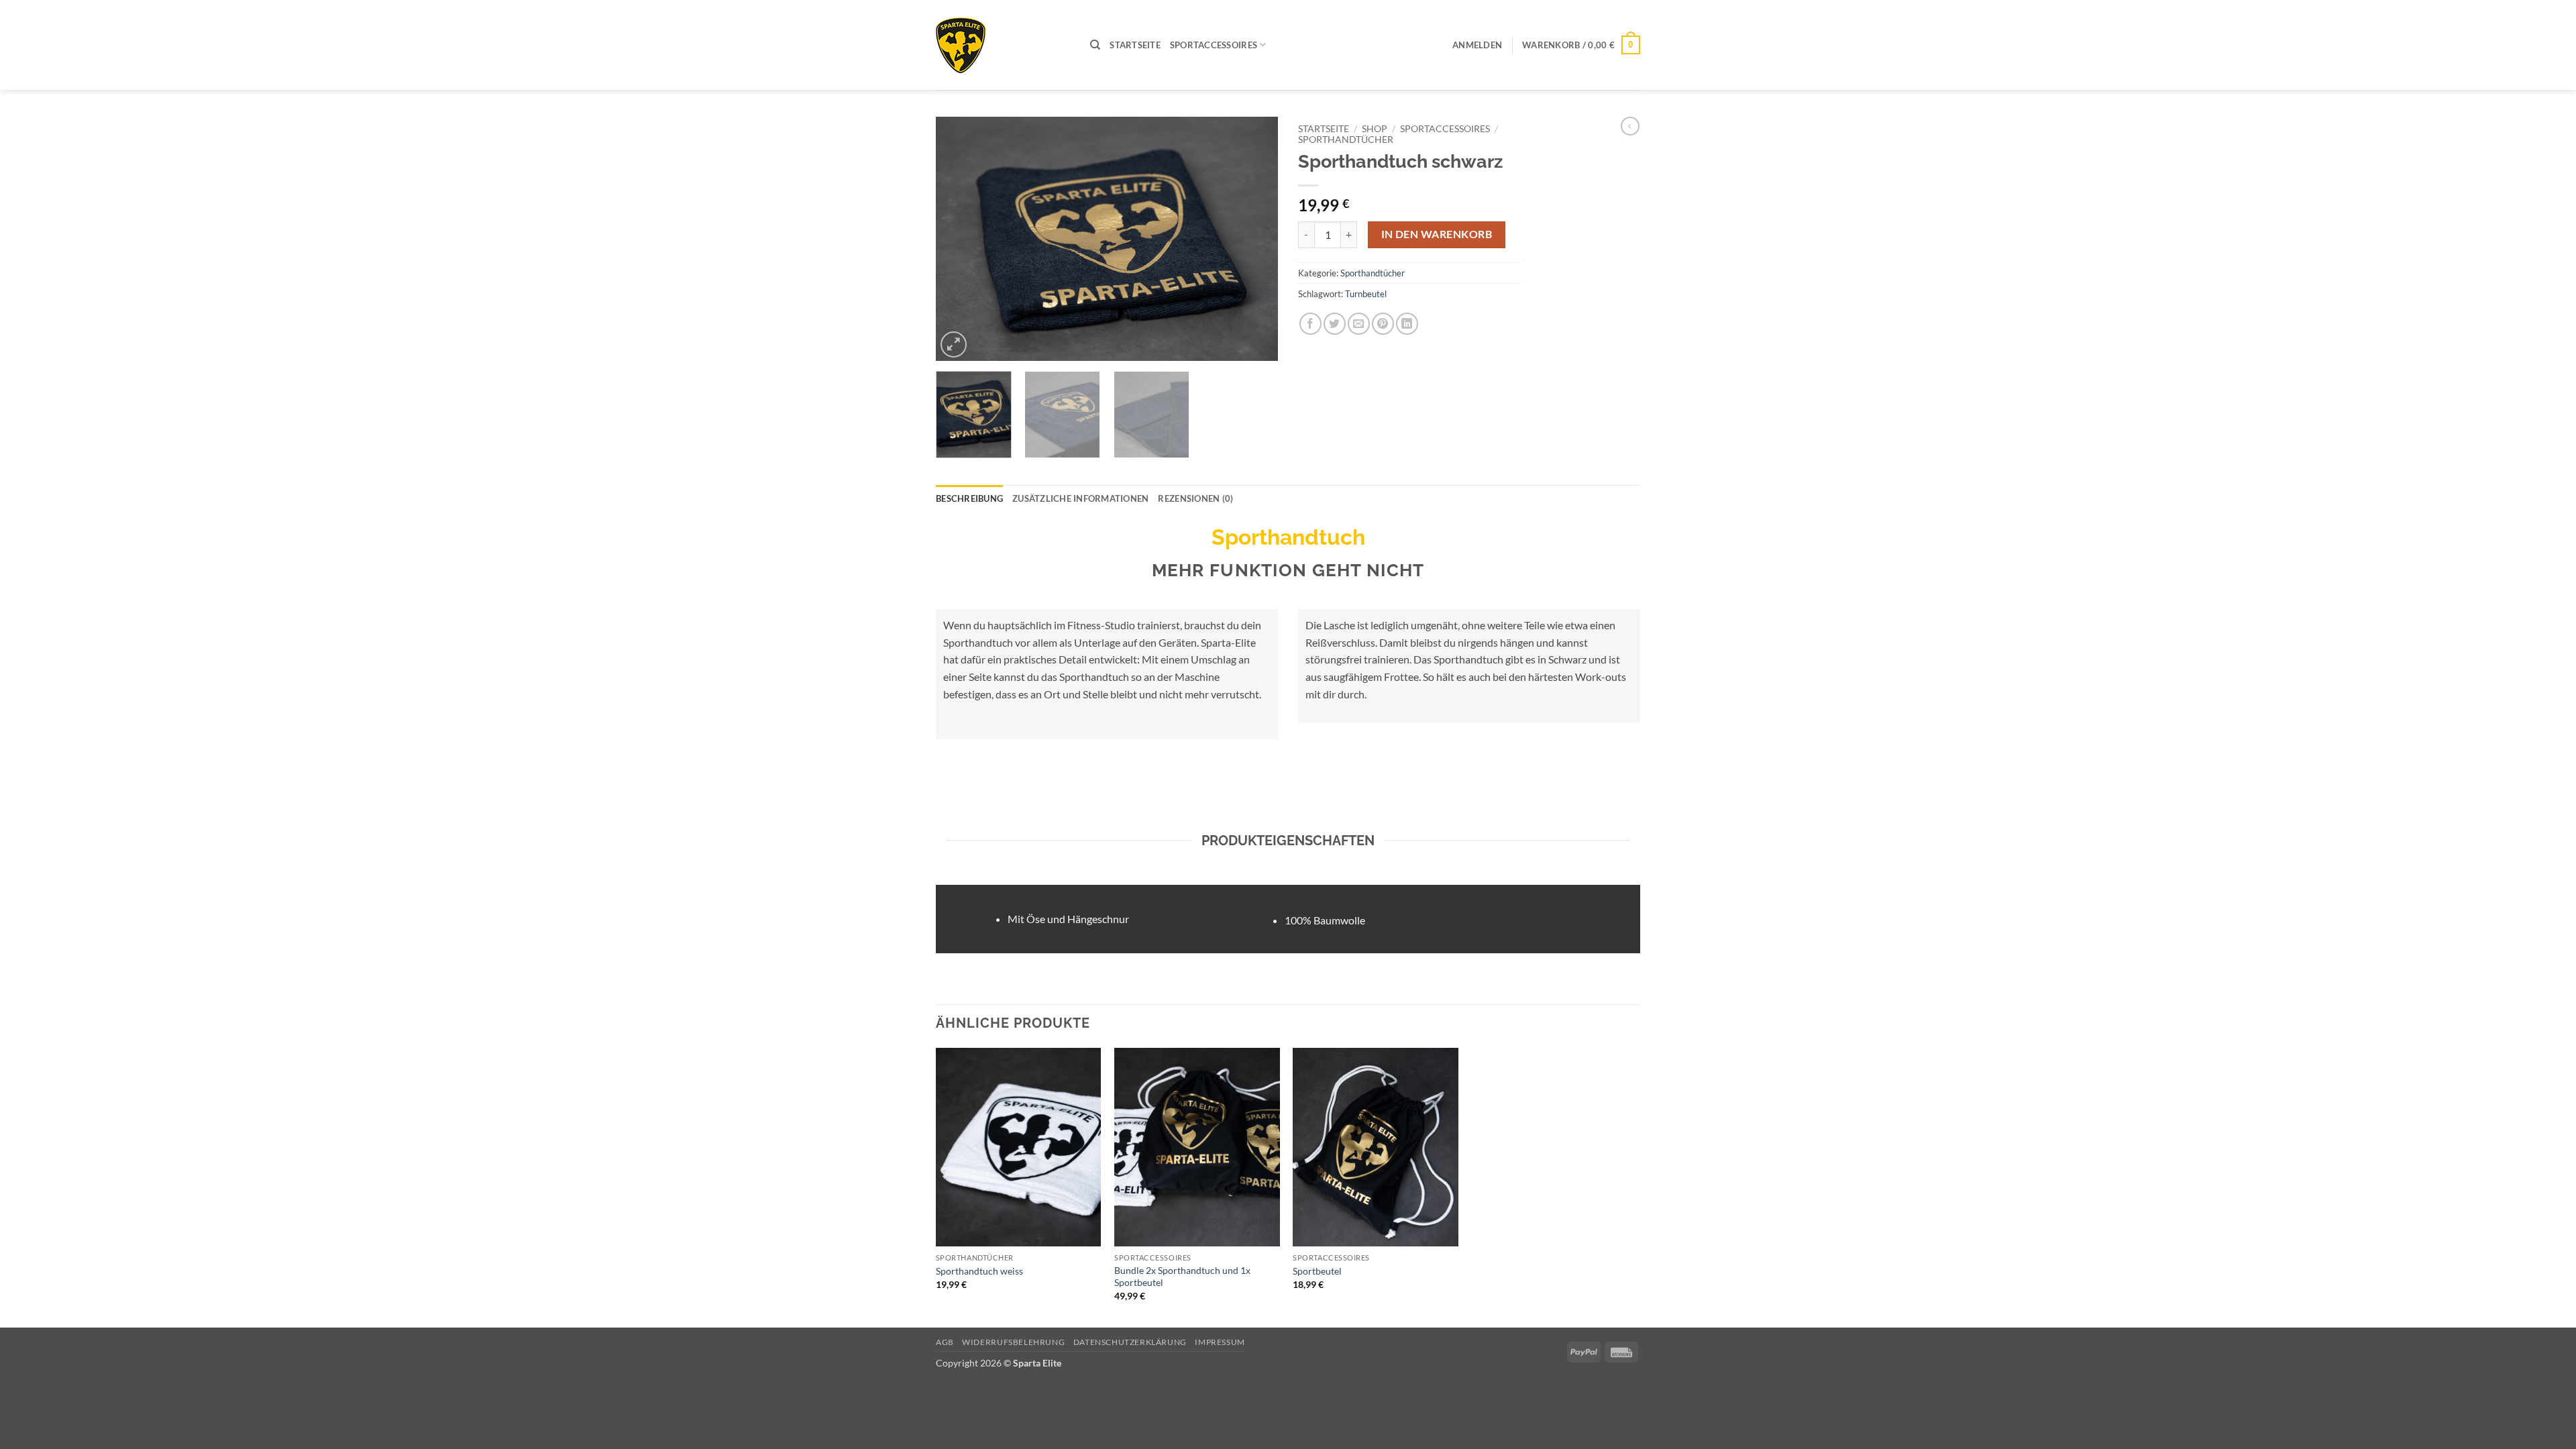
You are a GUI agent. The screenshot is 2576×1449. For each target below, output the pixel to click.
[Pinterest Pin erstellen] (1383, 324)
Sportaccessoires (1214, 45)
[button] (1477, 45)
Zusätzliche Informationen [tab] (1080, 498)
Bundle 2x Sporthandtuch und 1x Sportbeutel (1182, 1277)
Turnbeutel (1366, 294)
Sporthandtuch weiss (979, 1271)
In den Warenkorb (1437, 234)
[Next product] (1630, 126)
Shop (1375, 129)
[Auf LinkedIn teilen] (1407, 324)
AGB (945, 1342)
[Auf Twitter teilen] (1335, 324)
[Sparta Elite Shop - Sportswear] (1003, 45)
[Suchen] (1095, 45)
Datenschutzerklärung (1130, 1342)
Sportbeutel (1317, 1271)
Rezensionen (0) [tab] (1195, 498)
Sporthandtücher (1346, 140)
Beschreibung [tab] (969, 498)
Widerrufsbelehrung (1013, 1342)
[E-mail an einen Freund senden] (1359, 324)
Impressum (1220, 1342)
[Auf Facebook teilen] (1310, 324)
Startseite (1135, 45)
